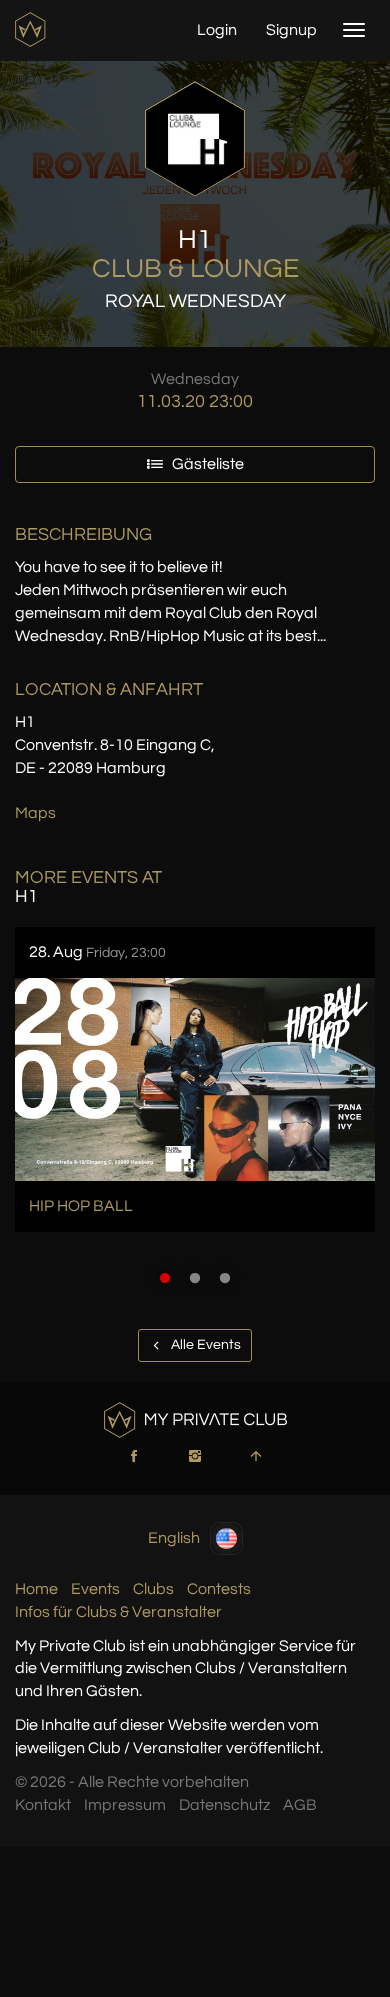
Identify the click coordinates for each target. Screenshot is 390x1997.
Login (217, 30)
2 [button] (195, 1278)
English (174, 1537)
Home (36, 1589)
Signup (291, 30)
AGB (300, 1805)
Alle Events (204, 1345)
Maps (35, 813)
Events (95, 1589)
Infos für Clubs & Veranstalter (118, 1612)
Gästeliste (206, 464)
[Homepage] (32, 29)
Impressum (125, 1805)
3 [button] (225, 1278)
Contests (219, 1589)
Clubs (153, 1589)
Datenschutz (224, 1805)
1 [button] (165, 1278)
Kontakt (43, 1805)
